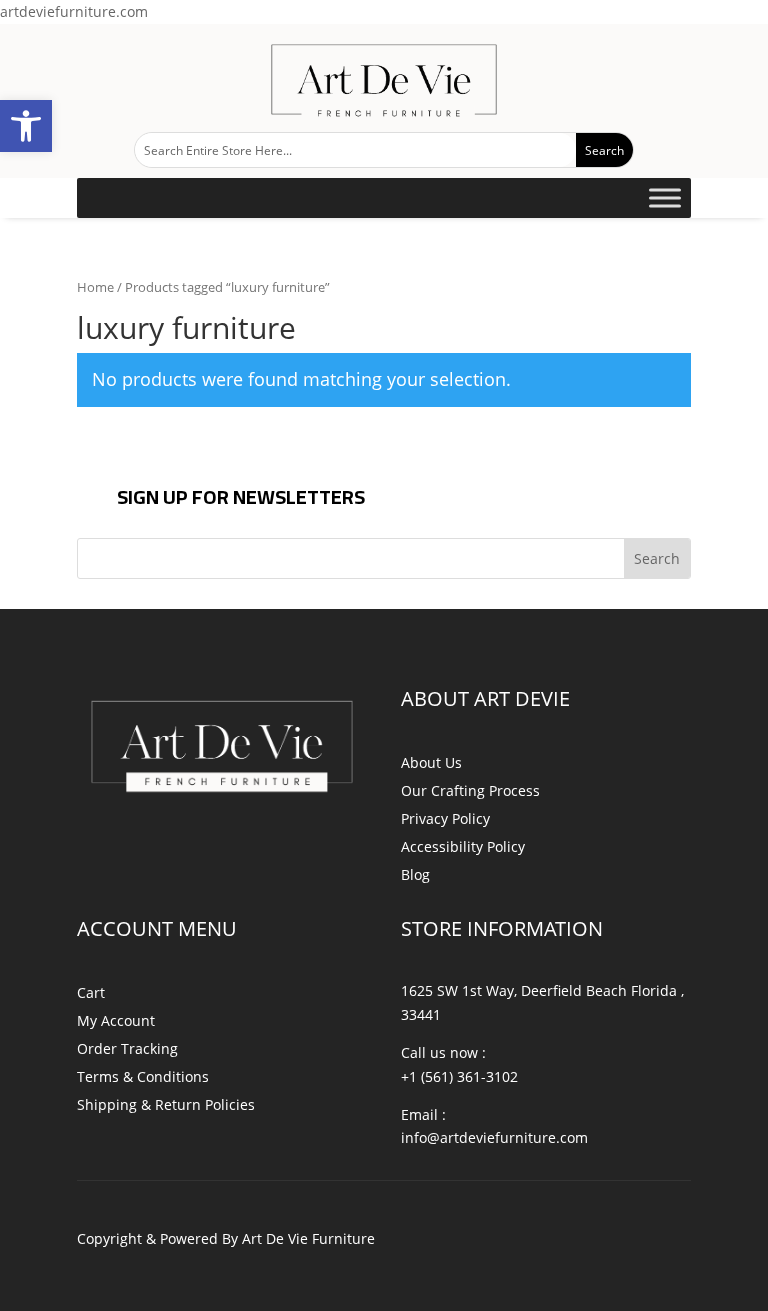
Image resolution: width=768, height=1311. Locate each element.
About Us (431, 762)
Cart (91, 992)
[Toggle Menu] (665, 198)
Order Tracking (127, 1048)
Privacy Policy (445, 818)
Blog (415, 874)
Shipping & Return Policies (166, 1104)
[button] (26, 126)
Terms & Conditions (143, 1076)
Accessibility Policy (463, 846)
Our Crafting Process (470, 790)
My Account (116, 1020)
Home (95, 287)
